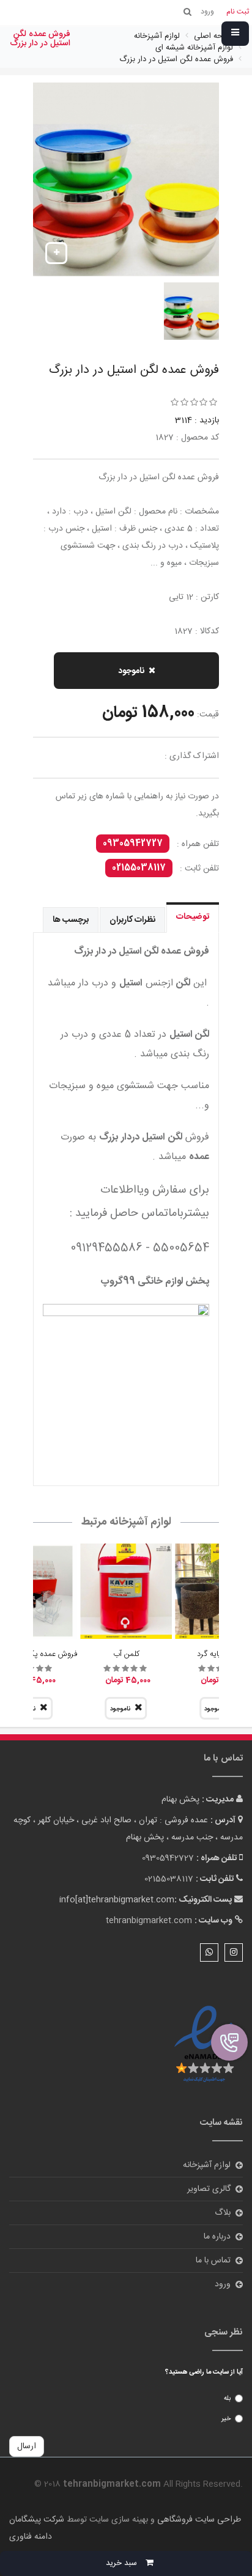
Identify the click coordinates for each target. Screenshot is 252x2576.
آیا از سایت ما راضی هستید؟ (204, 2372)
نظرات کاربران (132, 920)
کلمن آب (126, 1654)
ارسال (27, 2446)
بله (227, 2399)
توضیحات (193, 917)
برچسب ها (71, 920)
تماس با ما (213, 2261)
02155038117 (139, 868)
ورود (223, 2284)
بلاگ (223, 2213)
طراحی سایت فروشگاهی (198, 2520)
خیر (226, 2419)
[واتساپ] (209, 1952)
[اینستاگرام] (234, 1952)
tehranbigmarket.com (149, 1921)
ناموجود (131, 671)
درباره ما (217, 2237)
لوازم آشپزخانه (207, 2165)
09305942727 (133, 844)
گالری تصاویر (209, 2189)
